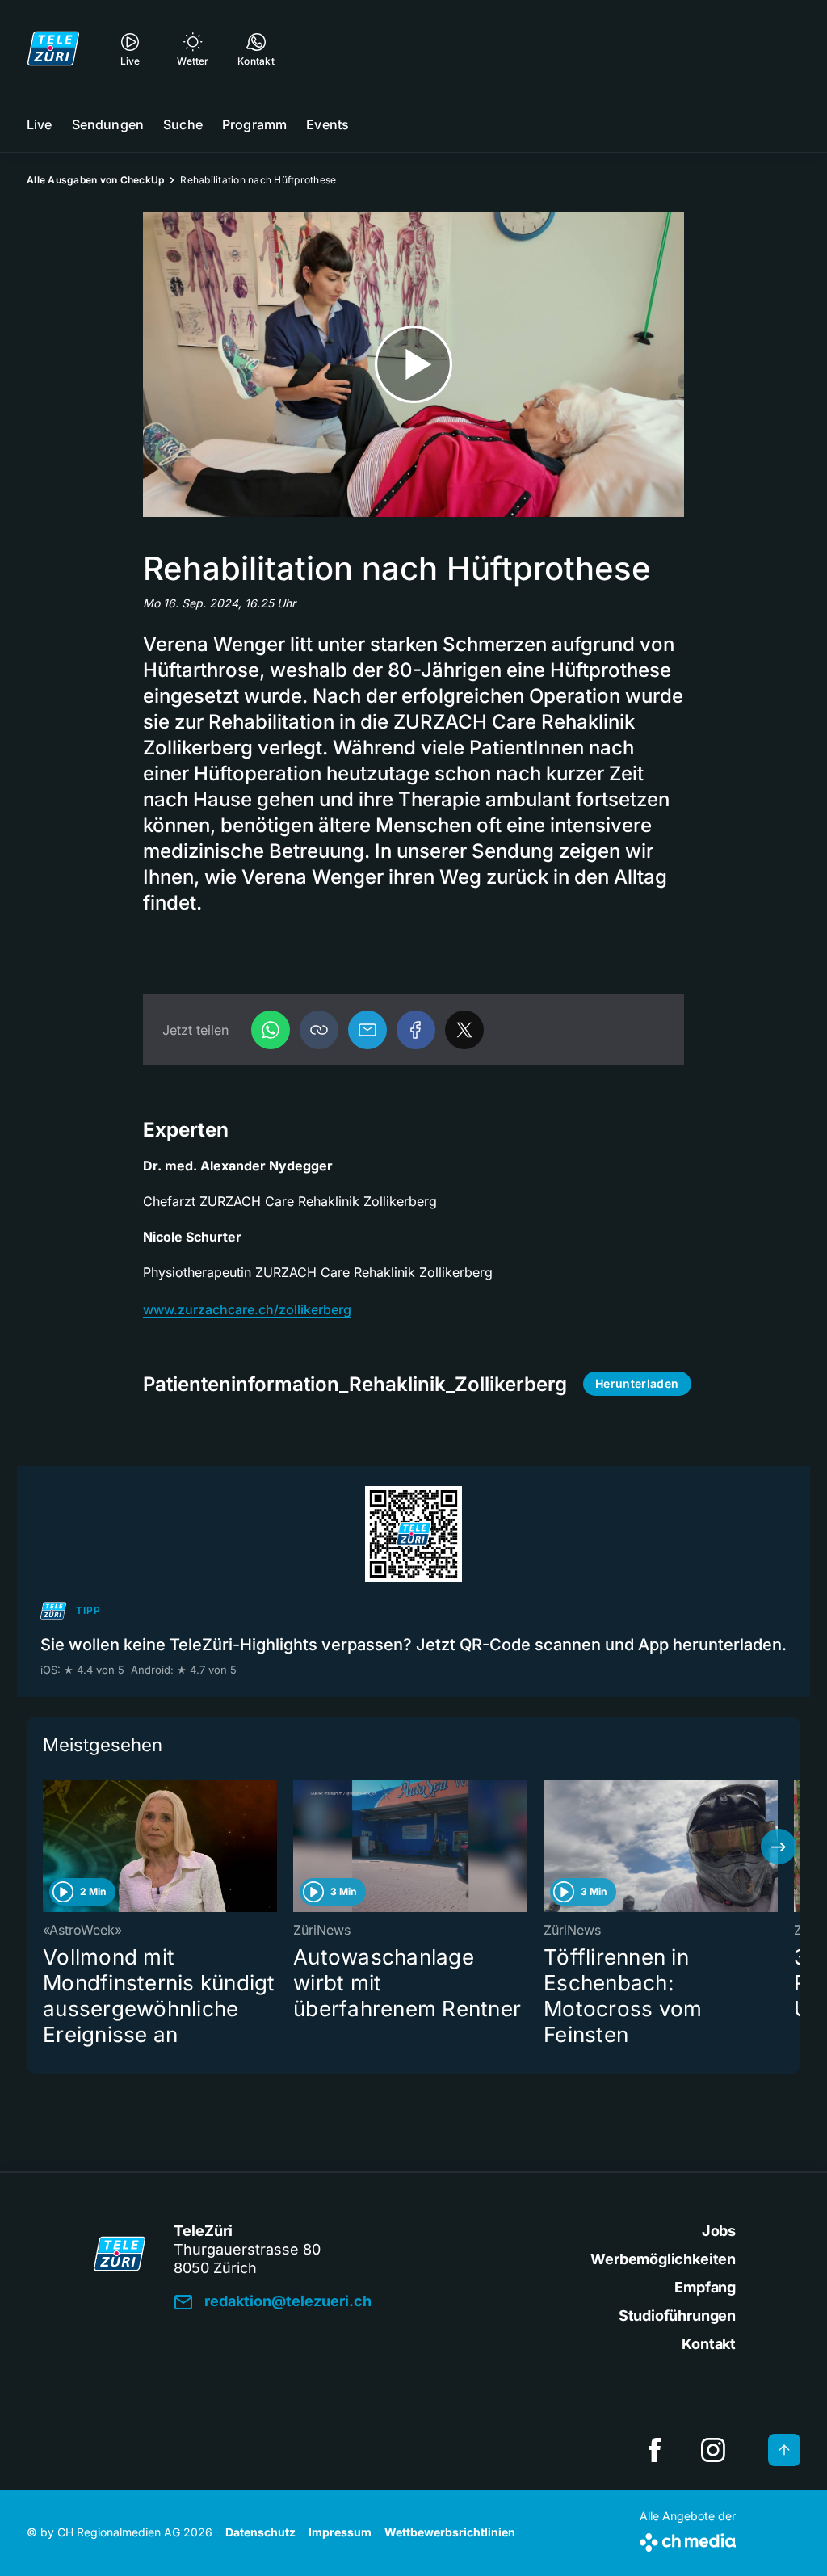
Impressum (340, 2532)
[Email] (367, 1030)
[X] (464, 1030)
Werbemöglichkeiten (663, 2259)
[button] (319, 1030)
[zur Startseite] (53, 48)
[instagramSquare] (713, 2450)
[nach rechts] (779, 1847)
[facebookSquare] (655, 2450)
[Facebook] (416, 1030)
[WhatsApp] (271, 1030)
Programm (254, 124)
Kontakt (709, 2344)
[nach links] (48, 1847)
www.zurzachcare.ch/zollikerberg (247, 1309)
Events (327, 124)
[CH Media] (688, 2539)
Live (40, 124)
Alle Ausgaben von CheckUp (95, 180)
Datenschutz (260, 2532)
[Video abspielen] (413, 365)
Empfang (705, 2287)
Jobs (719, 2231)
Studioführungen (677, 2315)
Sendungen (108, 124)
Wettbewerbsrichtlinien (450, 2532)
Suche (183, 124)
